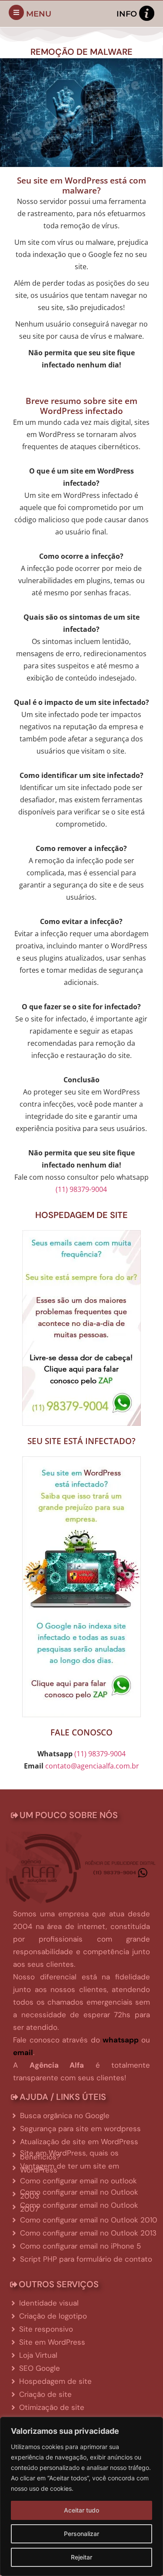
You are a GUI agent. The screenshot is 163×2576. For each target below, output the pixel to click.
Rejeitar (81, 2557)
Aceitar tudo (81, 2510)
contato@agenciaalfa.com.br (92, 1766)
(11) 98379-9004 (81, 1189)
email (23, 2052)
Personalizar (81, 2534)
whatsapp (121, 2040)
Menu (39, 14)
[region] (81, 2496)
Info (127, 14)
